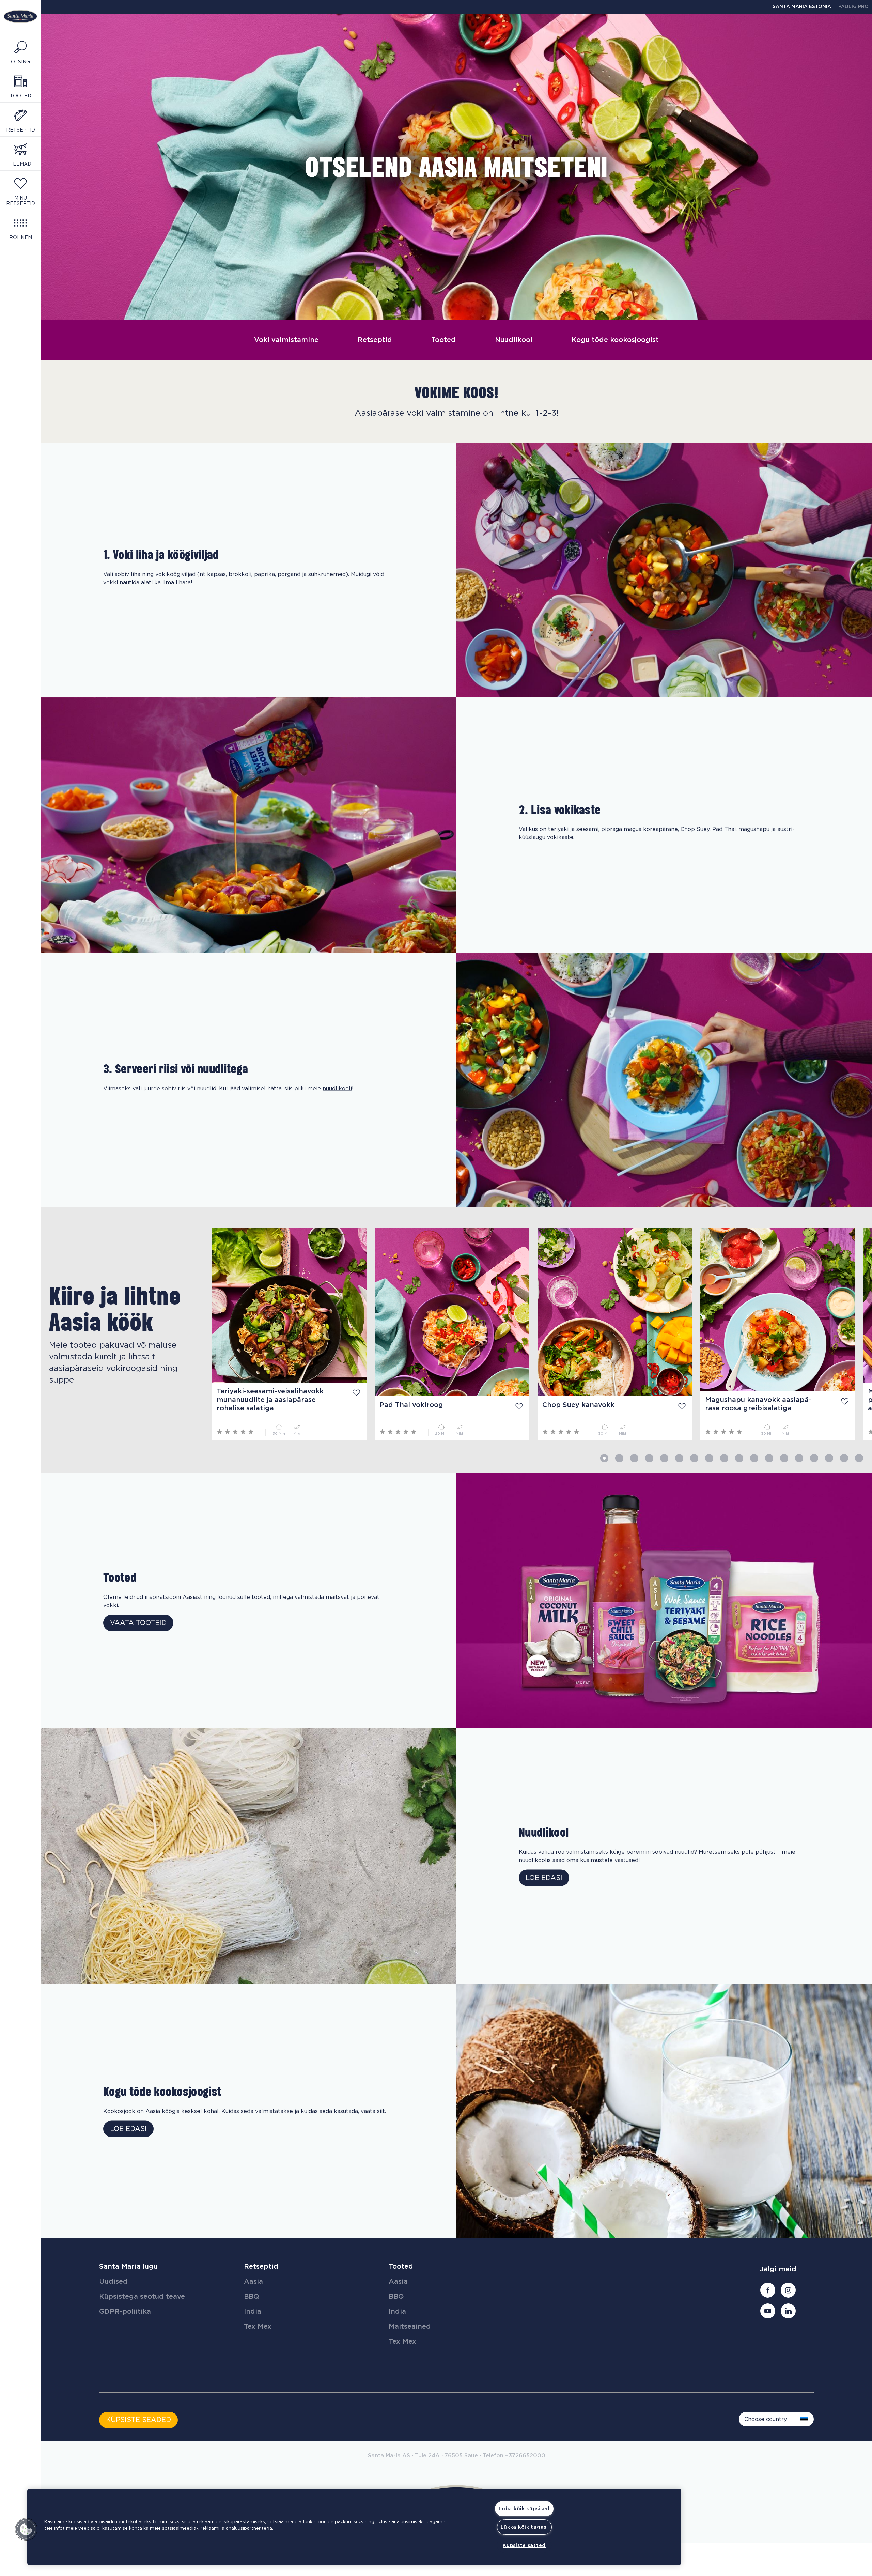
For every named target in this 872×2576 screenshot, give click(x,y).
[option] (122, 1334)
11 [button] (754, 1458)
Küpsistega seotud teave (142, 2297)
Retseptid (375, 340)
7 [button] (694, 1458)
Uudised (113, 2282)
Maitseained (410, 2327)
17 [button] (844, 1458)
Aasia (253, 2282)
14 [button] (799, 1458)
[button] (26, 2529)
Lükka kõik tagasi (524, 2527)
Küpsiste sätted (524, 2546)
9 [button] (724, 1458)
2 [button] (619, 1458)
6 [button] (679, 1458)
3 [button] (634, 1458)
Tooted (443, 340)
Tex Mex (258, 2327)
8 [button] (709, 1458)
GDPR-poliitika (125, 2312)
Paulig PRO (853, 7)
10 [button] (739, 1458)
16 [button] (829, 1458)
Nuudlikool (514, 340)
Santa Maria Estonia (802, 7)
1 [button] (604, 1458)
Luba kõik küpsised (524, 2509)
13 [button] (784, 1458)
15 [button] (814, 1458)
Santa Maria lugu (128, 2267)
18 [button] (859, 1458)
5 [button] (664, 1458)
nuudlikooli (337, 1089)
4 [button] (649, 1458)
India (253, 2312)
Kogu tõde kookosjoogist (615, 340)
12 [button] (769, 1458)
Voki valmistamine (286, 340)
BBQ (252, 2297)
